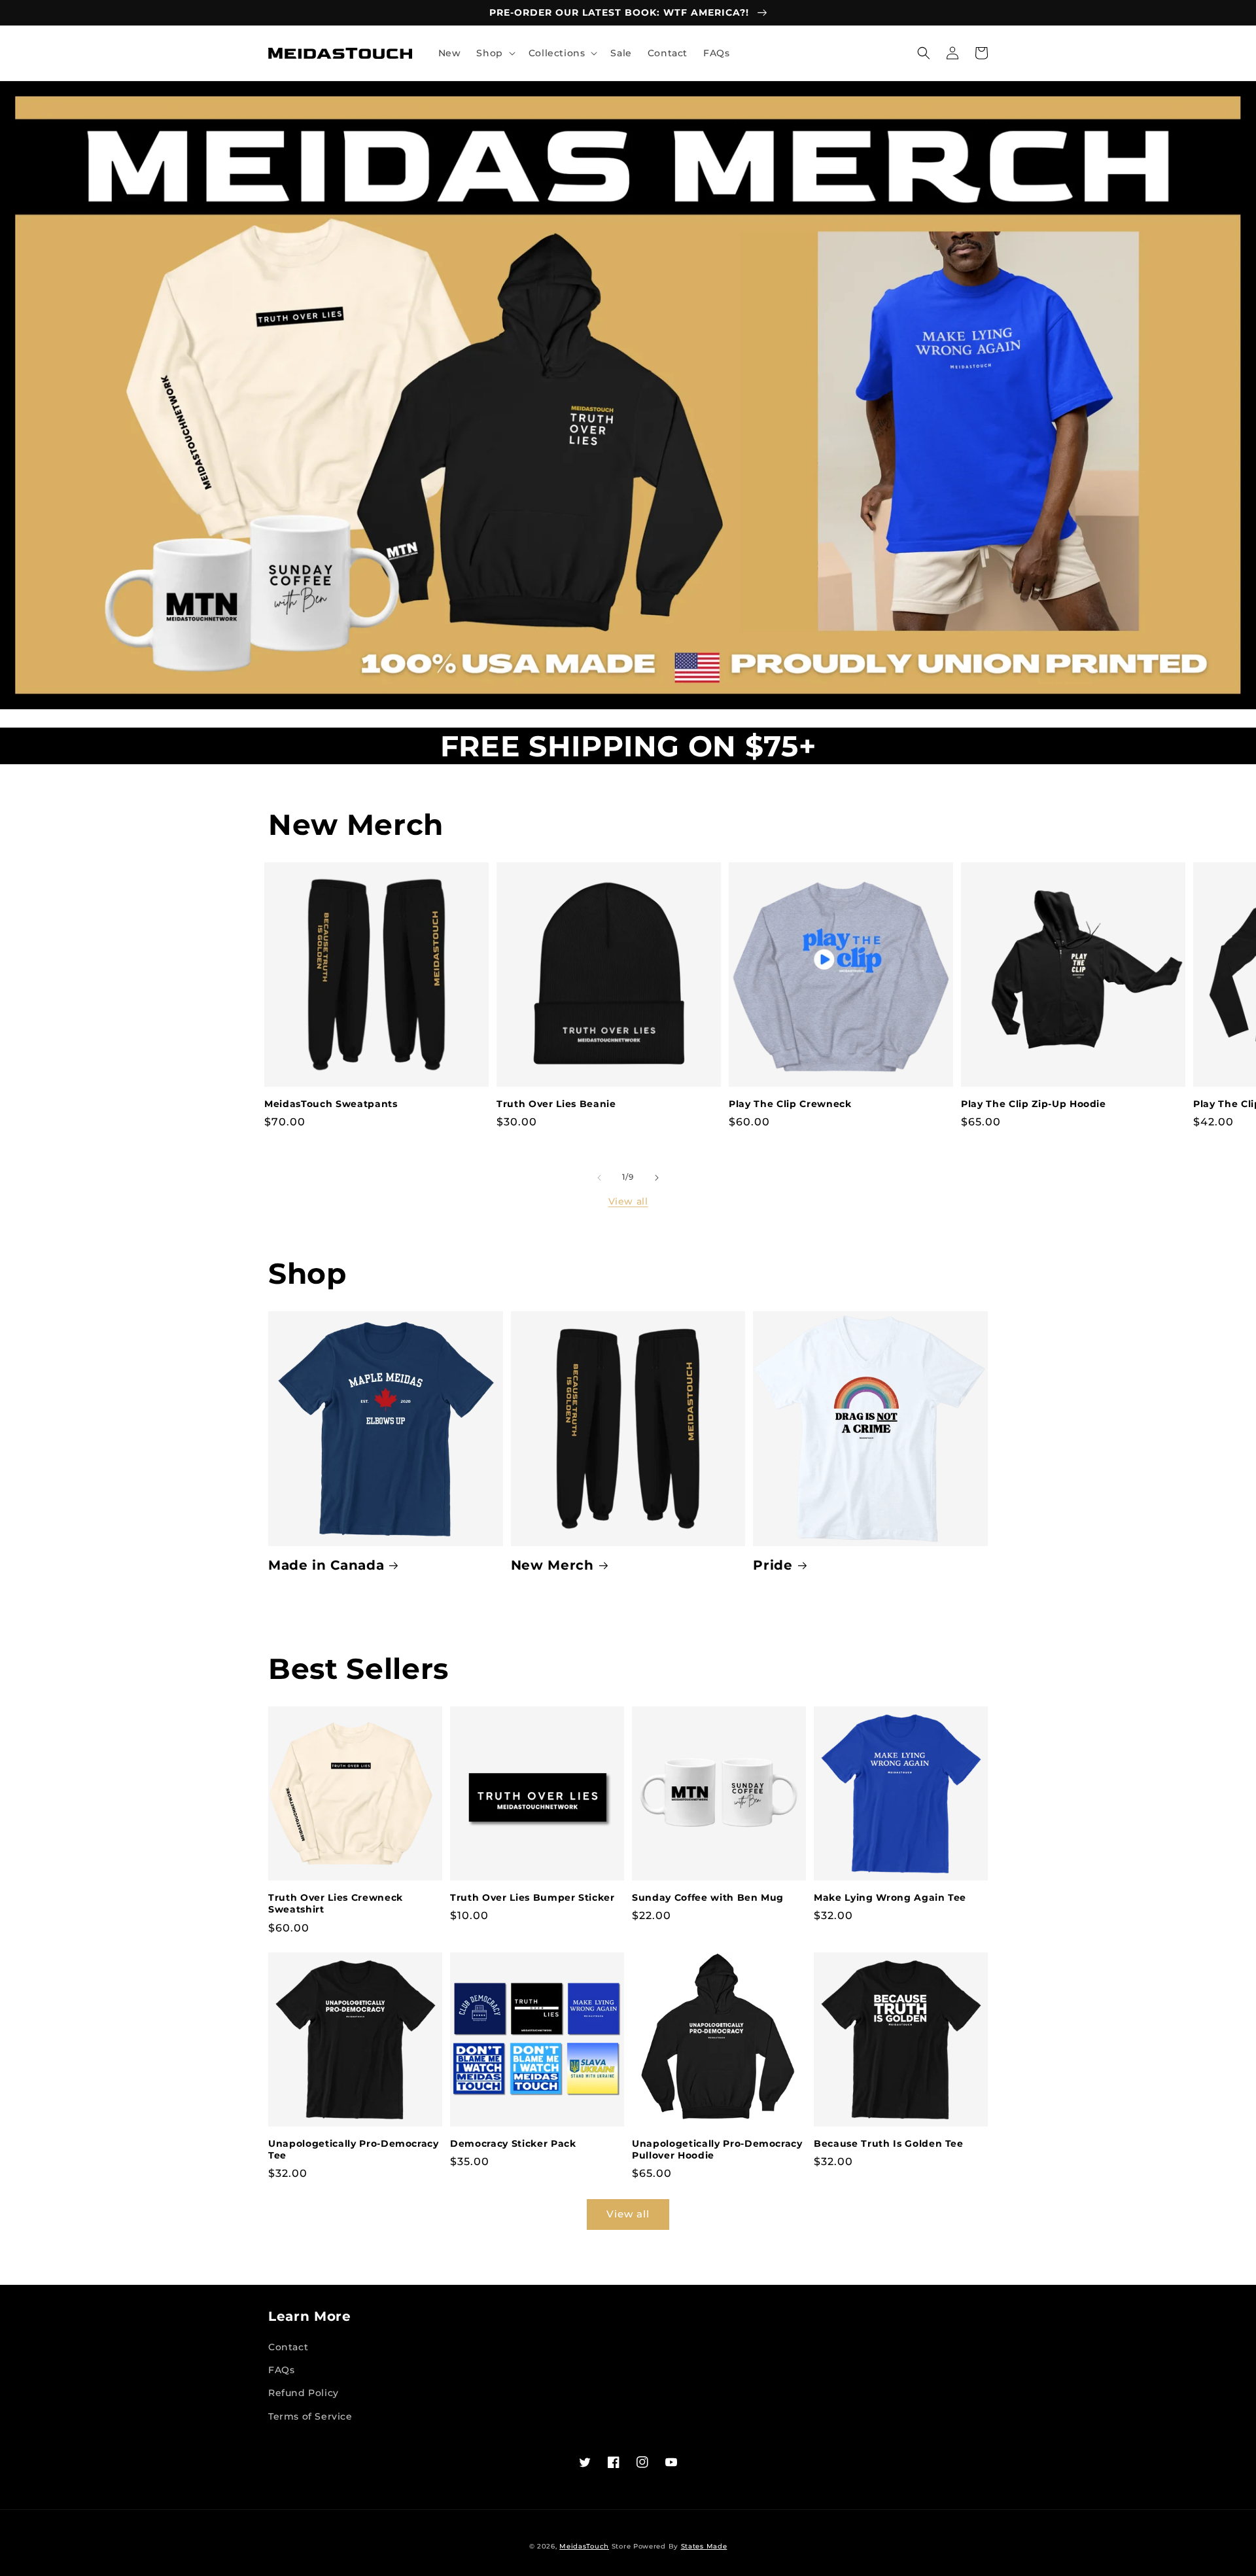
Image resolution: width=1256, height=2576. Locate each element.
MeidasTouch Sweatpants (331, 1104)
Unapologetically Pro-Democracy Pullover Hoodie (717, 2149)
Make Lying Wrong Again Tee (890, 1897)
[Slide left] (599, 1178)
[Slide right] (657, 1178)
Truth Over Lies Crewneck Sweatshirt (336, 1903)
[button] (494, 53)
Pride (773, 1565)
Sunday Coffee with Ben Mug (708, 1897)
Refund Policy (304, 2393)
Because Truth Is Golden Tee (889, 2144)
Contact (288, 2347)
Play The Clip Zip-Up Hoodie (1034, 1104)
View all (628, 1201)
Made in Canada (326, 1565)
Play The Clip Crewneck (790, 1104)
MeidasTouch (584, 2546)
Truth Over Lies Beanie (556, 1104)
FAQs (281, 2370)
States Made (704, 2546)
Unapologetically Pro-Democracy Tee (354, 2149)
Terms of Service (310, 2416)
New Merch (552, 1565)
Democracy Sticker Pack (513, 2144)
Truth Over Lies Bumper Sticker (532, 1897)
